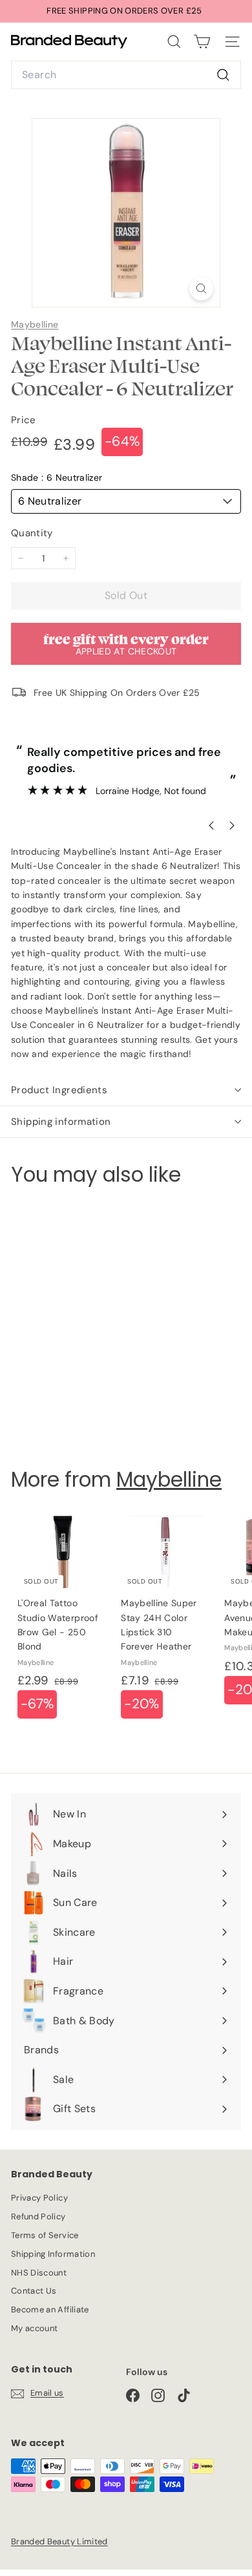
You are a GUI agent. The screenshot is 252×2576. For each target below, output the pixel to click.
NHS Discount (39, 2273)
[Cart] (202, 42)
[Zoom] (201, 288)
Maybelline (35, 324)
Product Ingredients (59, 1090)
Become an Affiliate (50, 2309)
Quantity (32, 533)
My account (35, 2328)
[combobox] (126, 75)
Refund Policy (38, 2216)
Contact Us (34, 2291)
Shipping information (61, 1122)
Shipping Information (53, 2254)
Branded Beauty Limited (59, 2541)
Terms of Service (45, 2235)
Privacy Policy (39, 2198)
